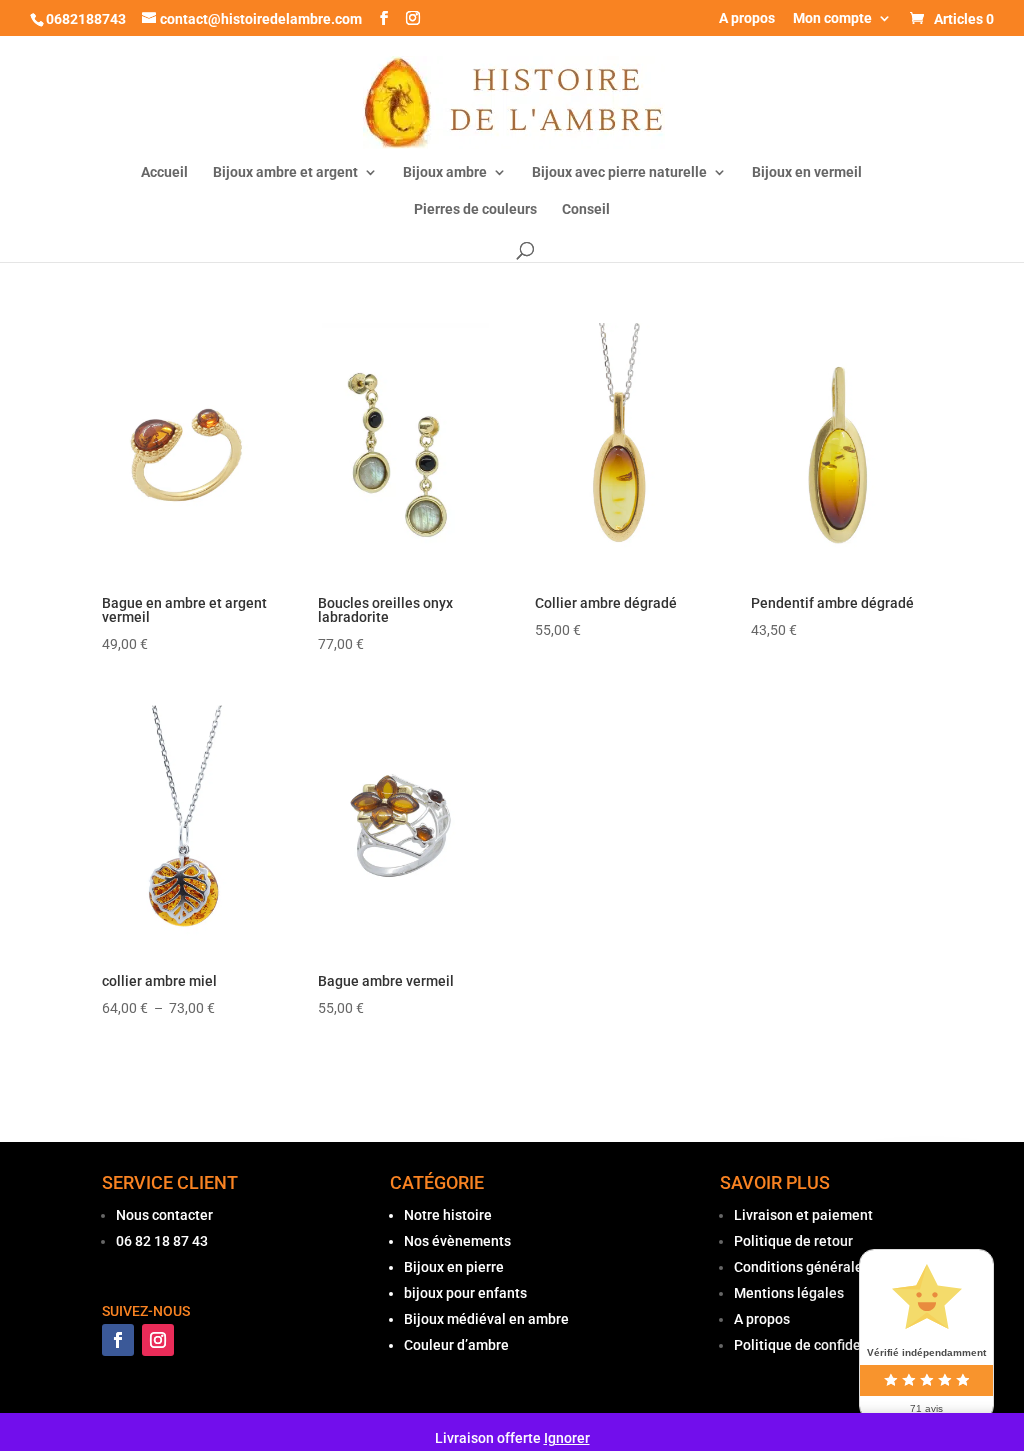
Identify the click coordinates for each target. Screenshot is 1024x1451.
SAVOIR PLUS (775, 1182)
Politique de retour (793, 1241)
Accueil (164, 172)
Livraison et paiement (803, 1215)
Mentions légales (789, 1293)
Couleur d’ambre (456, 1345)
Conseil (586, 209)
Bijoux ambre (445, 172)
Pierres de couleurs (475, 209)
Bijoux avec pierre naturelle (619, 172)
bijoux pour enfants (465, 1293)
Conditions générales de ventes (834, 1267)
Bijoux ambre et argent (285, 172)
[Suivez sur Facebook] (118, 1340)
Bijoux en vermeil (807, 172)
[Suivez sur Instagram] (158, 1340)
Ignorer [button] (567, 1438)
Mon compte (832, 18)
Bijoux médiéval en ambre (486, 1319)
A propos (747, 18)
